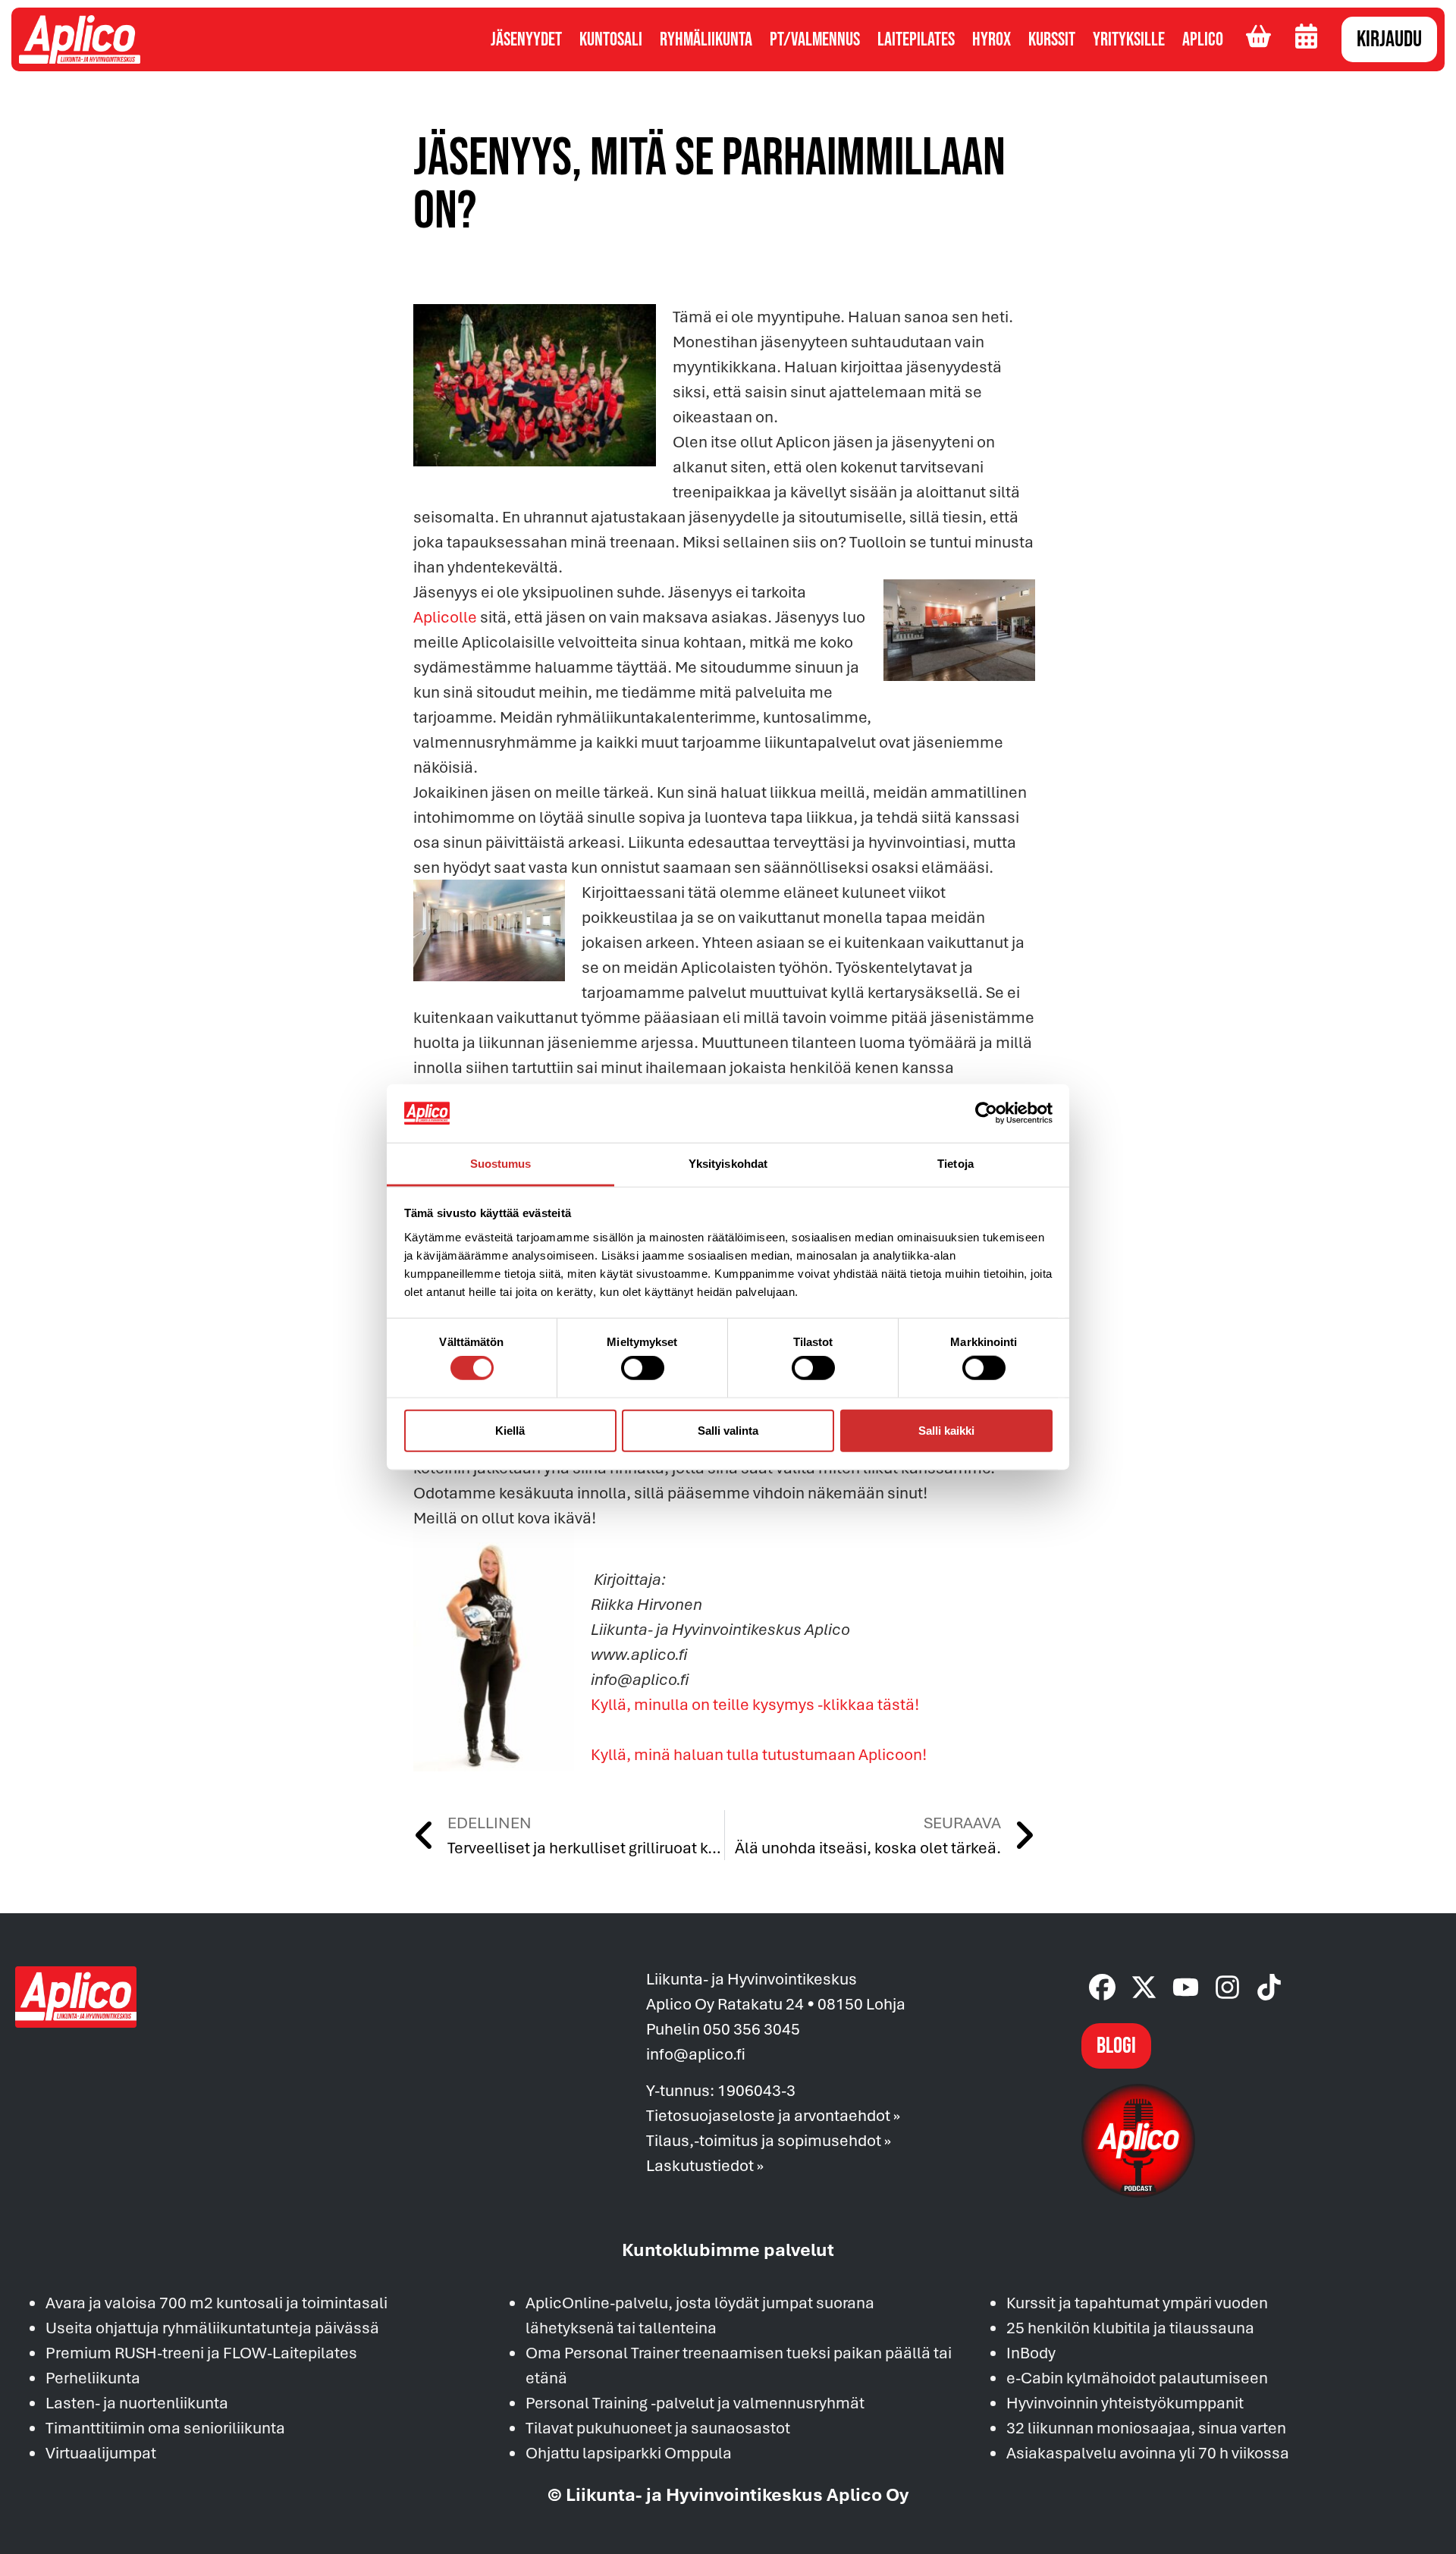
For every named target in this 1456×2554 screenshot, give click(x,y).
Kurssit (1052, 40)
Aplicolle (447, 617)
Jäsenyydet (526, 40)
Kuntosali (611, 40)
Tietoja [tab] (955, 1164)
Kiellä (510, 1430)
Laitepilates (916, 40)
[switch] (643, 1368)
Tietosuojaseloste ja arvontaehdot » (773, 2115)
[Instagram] (1227, 1987)
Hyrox (992, 40)
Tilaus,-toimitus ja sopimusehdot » (769, 2140)
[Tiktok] (1269, 1987)
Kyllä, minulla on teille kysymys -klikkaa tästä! (755, 1704)
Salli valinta (728, 1430)
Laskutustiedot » (705, 2165)
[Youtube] (1186, 1987)
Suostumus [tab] (501, 1164)
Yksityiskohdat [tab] (728, 1164)
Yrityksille (1129, 40)
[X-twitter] (1144, 1987)
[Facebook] (1102, 1987)
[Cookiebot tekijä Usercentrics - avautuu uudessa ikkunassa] (986, 1113)
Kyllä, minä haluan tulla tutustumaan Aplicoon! (759, 1754)
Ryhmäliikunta (706, 40)
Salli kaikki (946, 1430)
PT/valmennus (815, 40)
